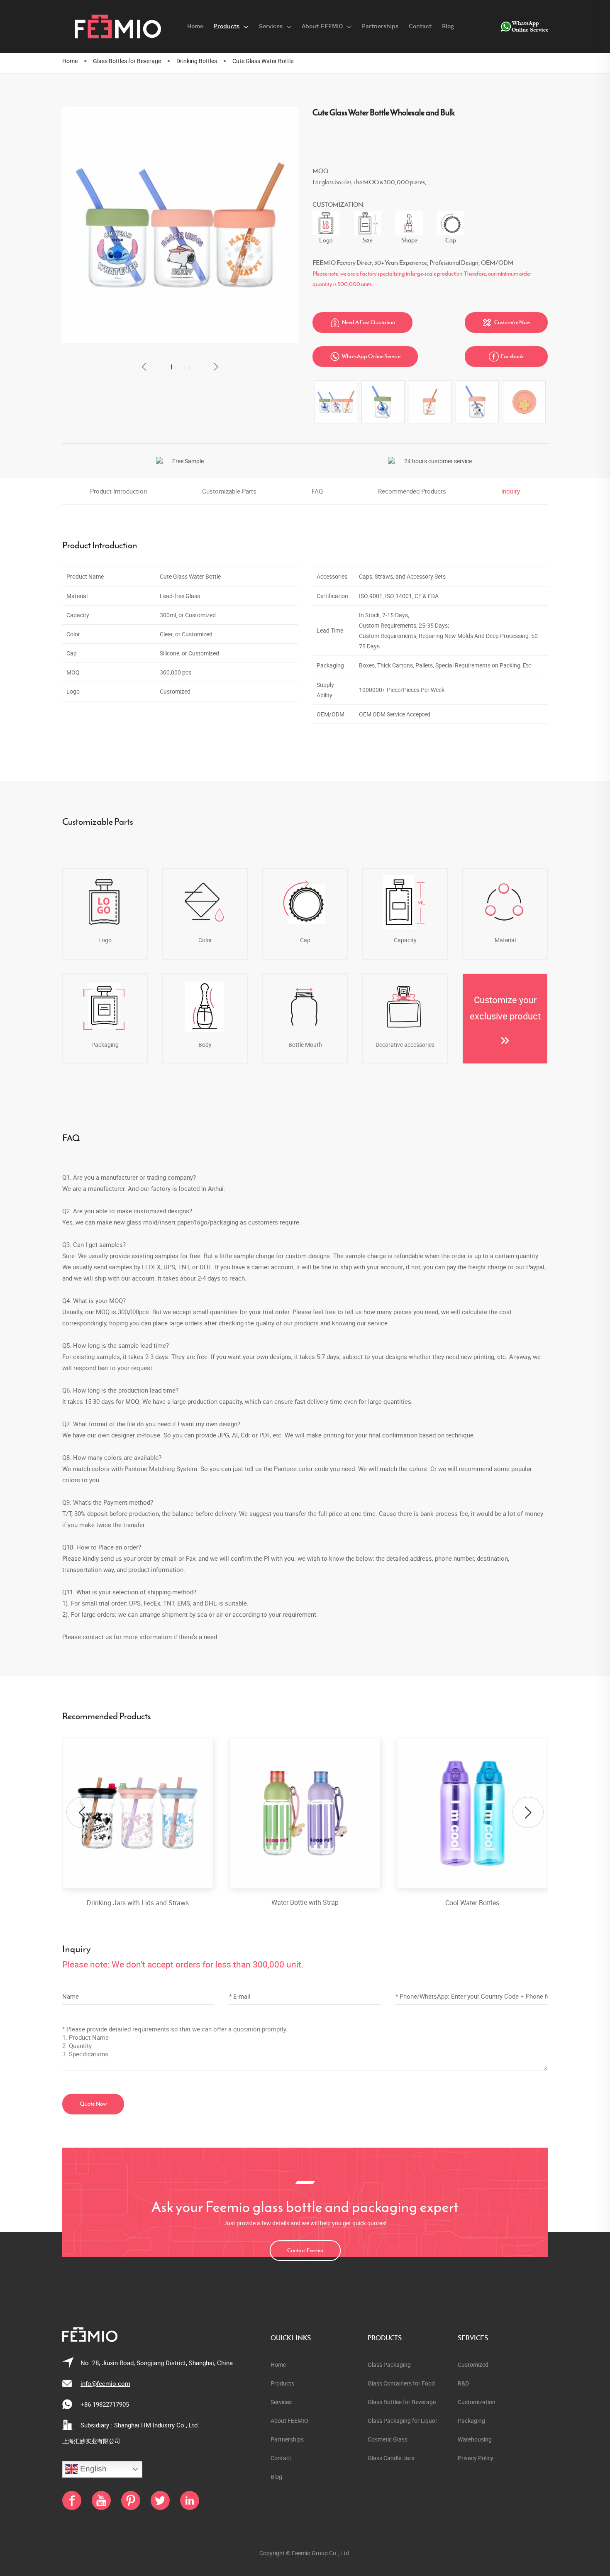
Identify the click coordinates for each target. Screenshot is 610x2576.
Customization (477, 2402)
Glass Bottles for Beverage (127, 61)
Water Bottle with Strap (305, 1903)
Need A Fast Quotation (363, 323)
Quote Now (93, 2104)
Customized (473, 2365)
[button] (144, 367)
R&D (463, 2383)
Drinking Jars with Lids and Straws (138, 1903)
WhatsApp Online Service (365, 357)
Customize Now (506, 323)
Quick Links (291, 2338)
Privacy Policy (476, 2458)
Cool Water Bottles (472, 1903)
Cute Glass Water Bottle (263, 61)
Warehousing (475, 2439)
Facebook (506, 357)
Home (70, 61)
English (92, 2469)
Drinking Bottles (197, 61)
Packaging (471, 2421)
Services (473, 2338)
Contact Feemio (305, 2251)
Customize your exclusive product (505, 1008)
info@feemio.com (105, 2383)
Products (385, 2338)
